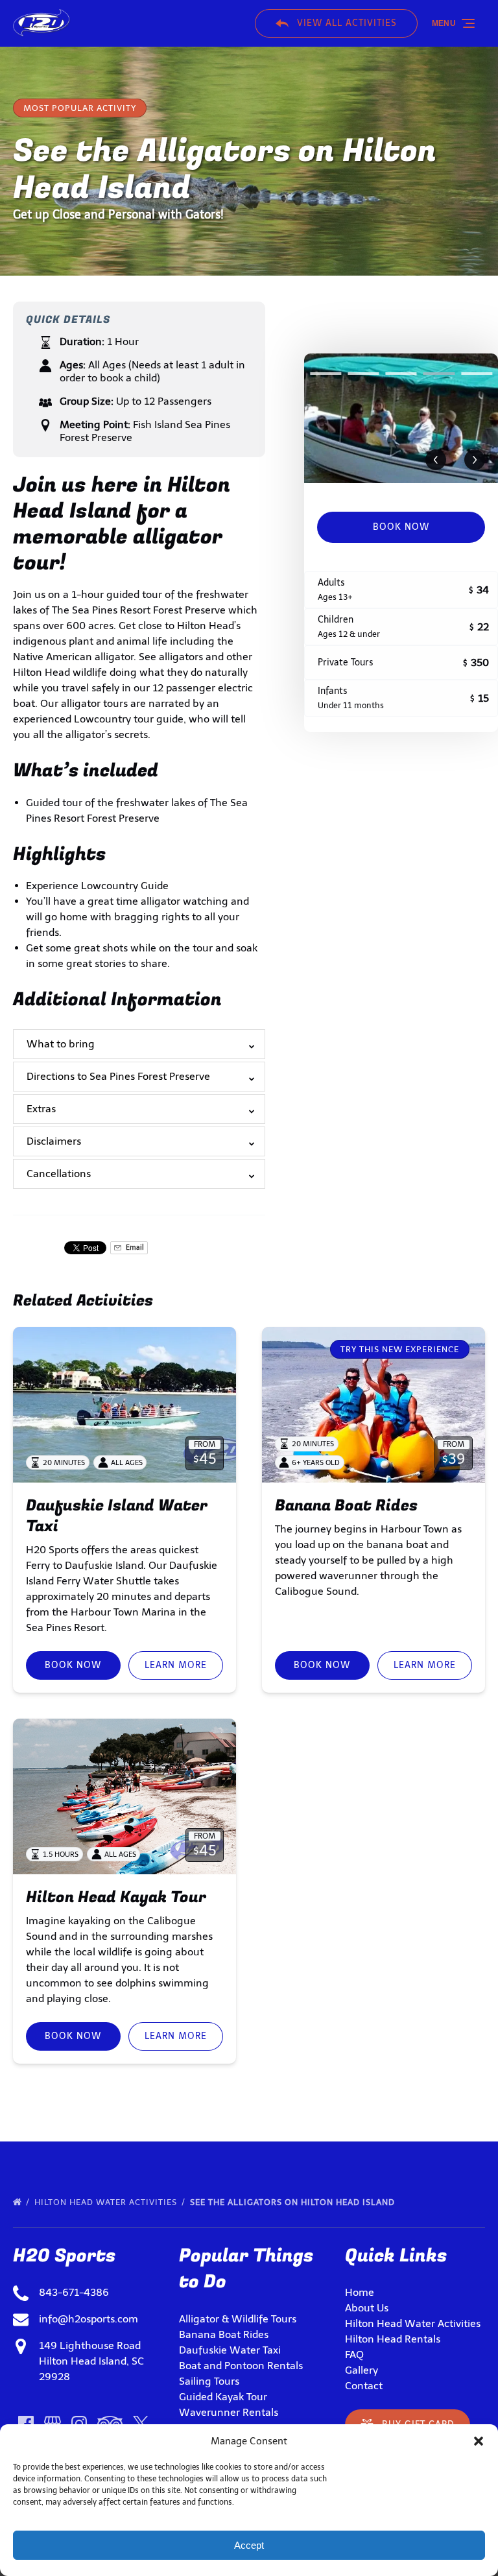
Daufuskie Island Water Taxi (117, 1516)
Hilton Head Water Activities (107, 2202)
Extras (41, 1109)
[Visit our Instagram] (79, 2424)
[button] (479, 2441)
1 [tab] (326, 374)
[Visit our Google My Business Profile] (53, 2424)
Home (360, 2292)
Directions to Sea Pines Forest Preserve (118, 1076)
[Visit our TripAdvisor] (110, 2424)
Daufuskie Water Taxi (230, 2350)
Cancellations (59, 1174)
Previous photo (436, 460)
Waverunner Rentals (229, 2412)
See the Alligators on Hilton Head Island (294, 2202)
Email (134, 1247)
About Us (367, 2308)
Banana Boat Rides (346, 1506)
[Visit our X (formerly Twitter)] (141, 2424)
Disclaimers (54, 1141)
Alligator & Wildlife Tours (238, 2319)
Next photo (475, 460)
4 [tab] (439, 374)
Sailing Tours (209, 2381)
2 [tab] (363, 374)
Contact (364, 2386)
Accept (249, 2545)
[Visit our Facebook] (26, 2424)
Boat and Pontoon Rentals (241, 2366)
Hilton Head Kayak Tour (116, 1897)
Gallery (362, 2370)
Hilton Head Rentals (393, 2339)
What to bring (61, 1044)
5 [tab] (477, 374)
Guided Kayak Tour (223, 2397)
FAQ (354, 2355)
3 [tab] (401, 374)
